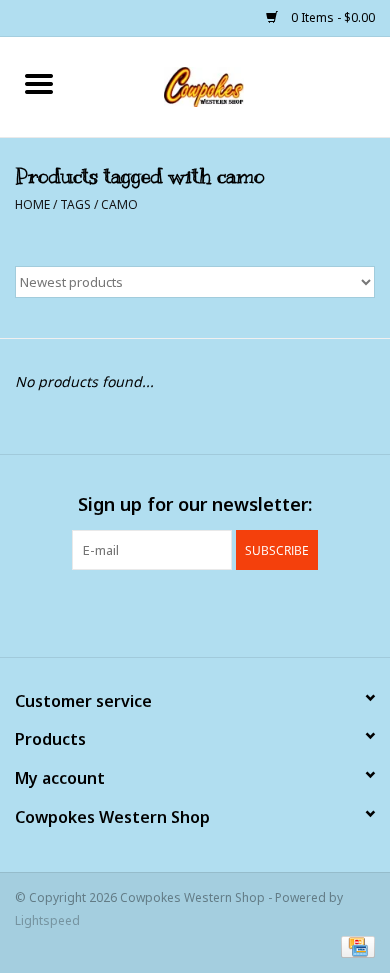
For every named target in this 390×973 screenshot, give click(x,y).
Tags (75, 204)
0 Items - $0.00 (331, 17)
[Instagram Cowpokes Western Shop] (231, 611)
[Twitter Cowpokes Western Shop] (195, 611)
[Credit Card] (354, 945)
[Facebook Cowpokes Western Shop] (159, 611)
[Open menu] (39, 83)
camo (119, 204)
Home (32, 204)
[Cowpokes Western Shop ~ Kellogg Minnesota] (234, 85)
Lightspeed (47, 920)
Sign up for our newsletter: (195, 504)
